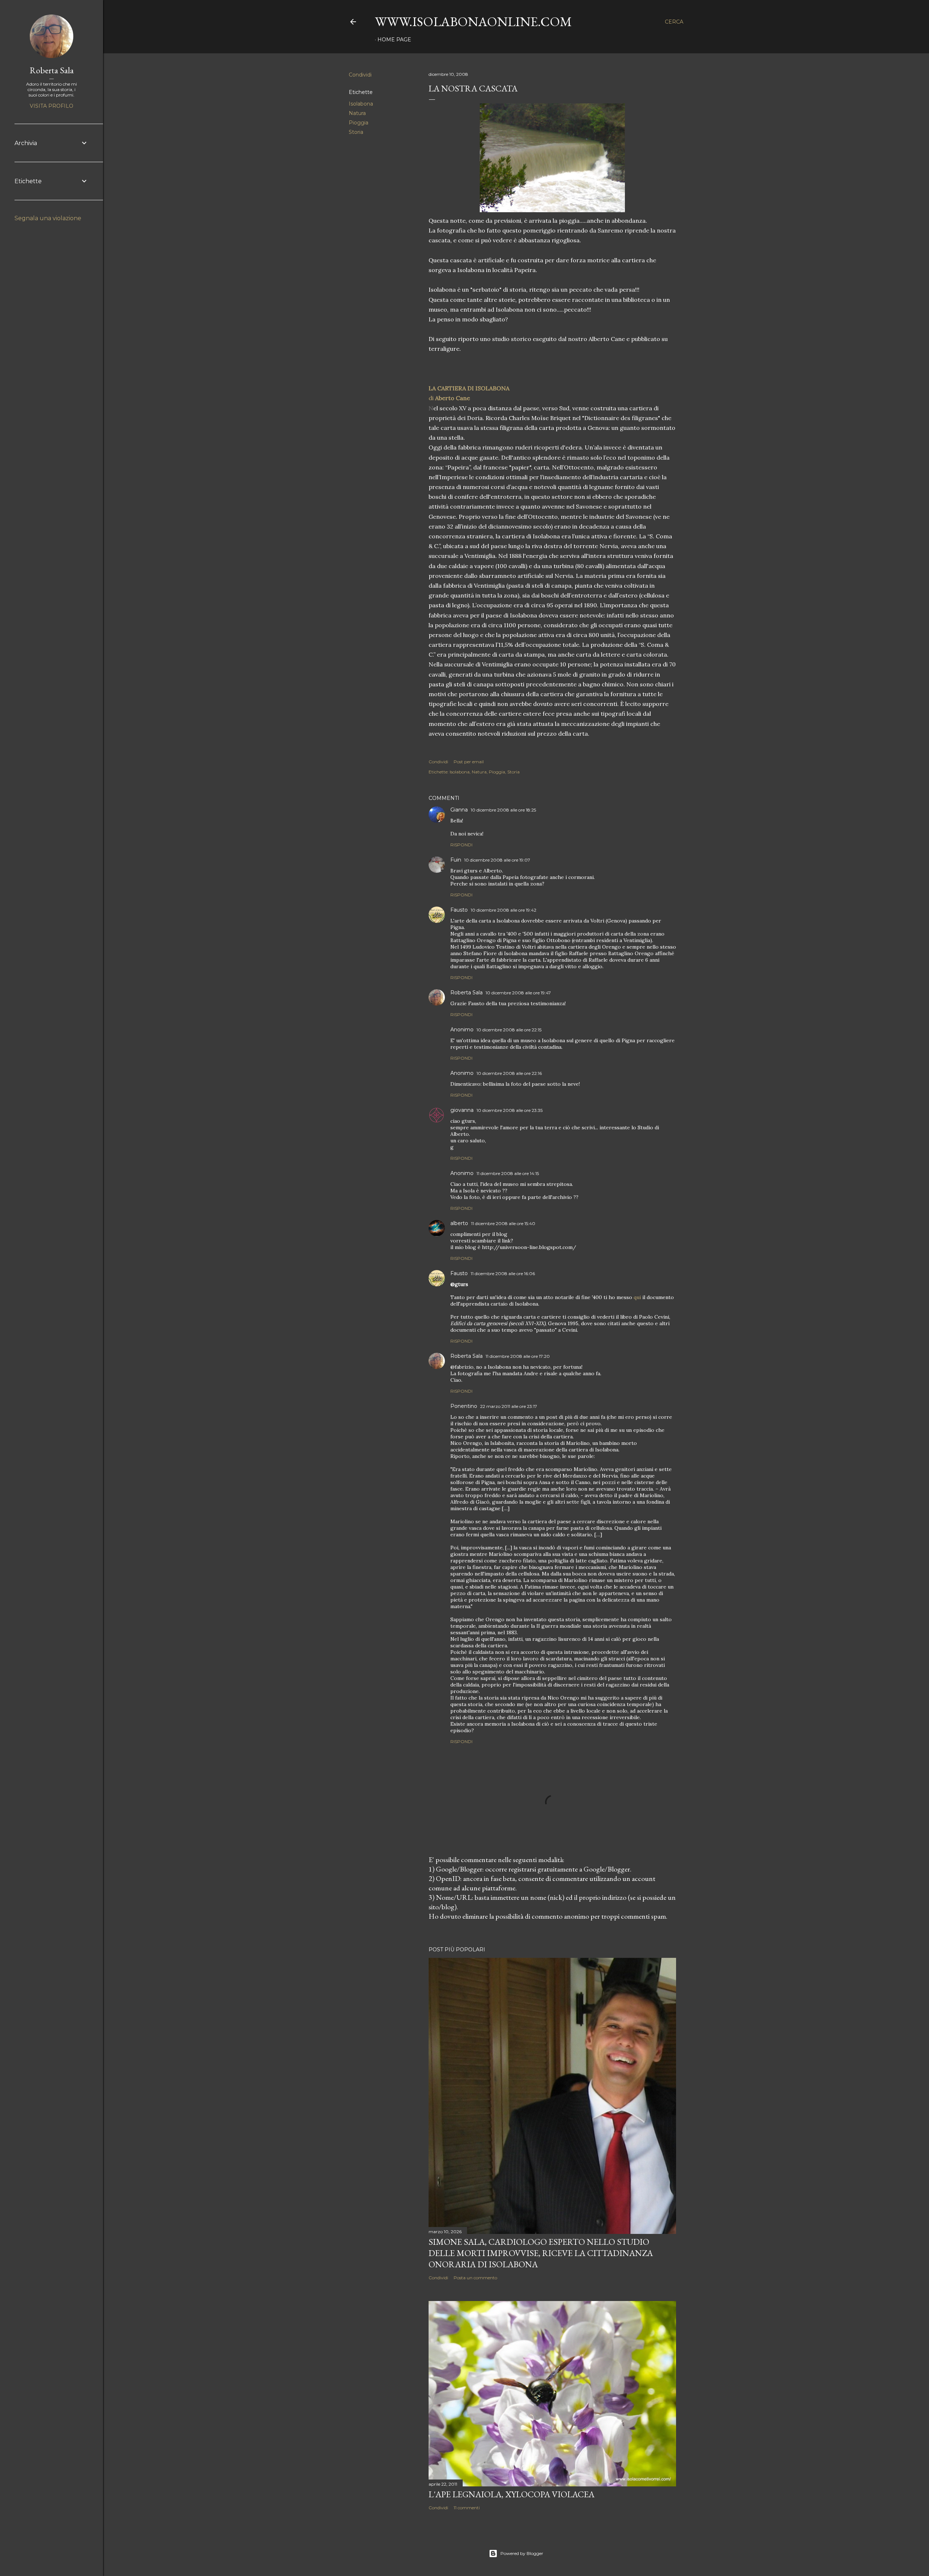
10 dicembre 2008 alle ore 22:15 (509, 1030)
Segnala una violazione (48, 218)
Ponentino (464, 1406)
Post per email (469, 762)
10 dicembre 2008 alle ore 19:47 (518, 993)
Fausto (459, 910)
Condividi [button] (360, 75)
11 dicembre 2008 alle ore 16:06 (503, 1273)
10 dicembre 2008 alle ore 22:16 (509, 1073)
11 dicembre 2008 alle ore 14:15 (508, 1173)
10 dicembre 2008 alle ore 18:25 (503, 810)
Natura (357, 113)
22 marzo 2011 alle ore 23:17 (509, 1406)
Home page (394, 40)
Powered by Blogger (522, 2553)
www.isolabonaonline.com (473, 22)
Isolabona (361, 104)
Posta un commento (475, 2278)
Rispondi (461, 845)
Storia (356, 132)
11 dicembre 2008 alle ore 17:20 (518, 1356)
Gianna (459, 810)
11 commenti (467, 2508)
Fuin (456, 860)
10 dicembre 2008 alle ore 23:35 (509, 1110)
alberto (459, 1223)
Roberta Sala (466, 993)
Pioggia (359, 123)
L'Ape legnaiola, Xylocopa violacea (511, 2494)
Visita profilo (52, 106)
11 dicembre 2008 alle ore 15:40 (503, 1223)
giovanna (462, 1110)
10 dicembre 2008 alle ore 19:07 (497, 860)
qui (637, 1297)
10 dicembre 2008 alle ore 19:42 (504, 910)
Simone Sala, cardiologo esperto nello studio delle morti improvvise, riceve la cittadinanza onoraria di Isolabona (541, 2253)
